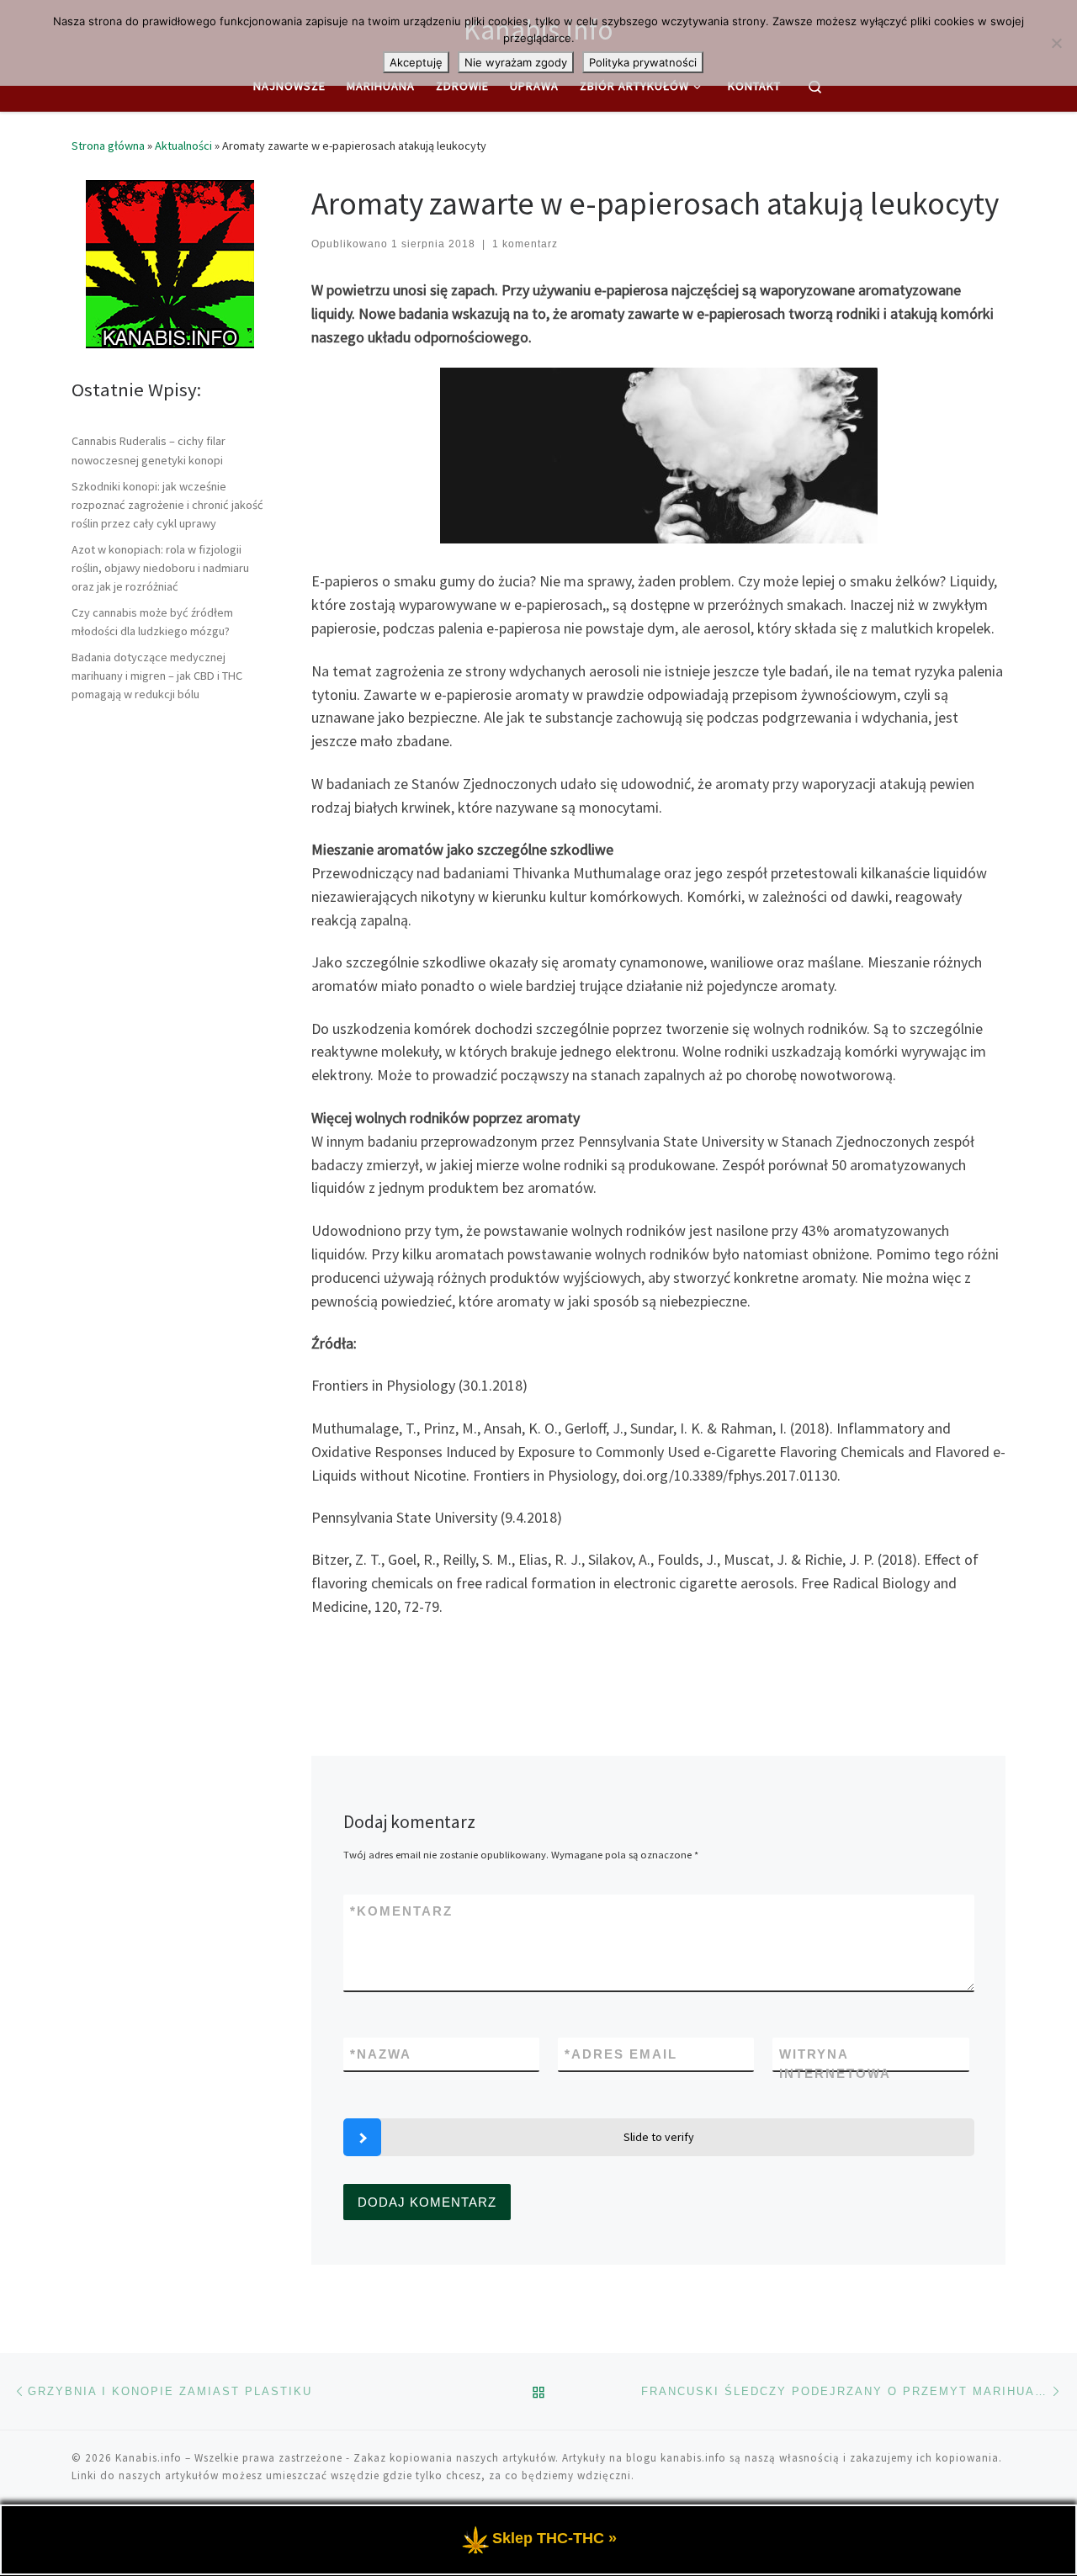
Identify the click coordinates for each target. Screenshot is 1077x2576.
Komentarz (401, 1911)
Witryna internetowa (835, 2064)
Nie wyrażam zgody (516, 62)
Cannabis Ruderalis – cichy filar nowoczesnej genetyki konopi (149, 450)
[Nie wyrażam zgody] (1056, 43)
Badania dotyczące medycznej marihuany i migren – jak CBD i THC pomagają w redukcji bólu (157, 676)
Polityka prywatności (643, 62)
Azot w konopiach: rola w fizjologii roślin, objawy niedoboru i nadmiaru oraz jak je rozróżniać (160, 568)
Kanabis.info (149, 2458)
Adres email (621, 2054)
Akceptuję (416, 62)
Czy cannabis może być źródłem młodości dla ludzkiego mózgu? (152, 622)
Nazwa (381, 2054)
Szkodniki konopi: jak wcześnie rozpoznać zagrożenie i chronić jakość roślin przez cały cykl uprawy (167, 505)
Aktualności (183, 146)
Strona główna (108, 146)
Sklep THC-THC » (554, 2538)
